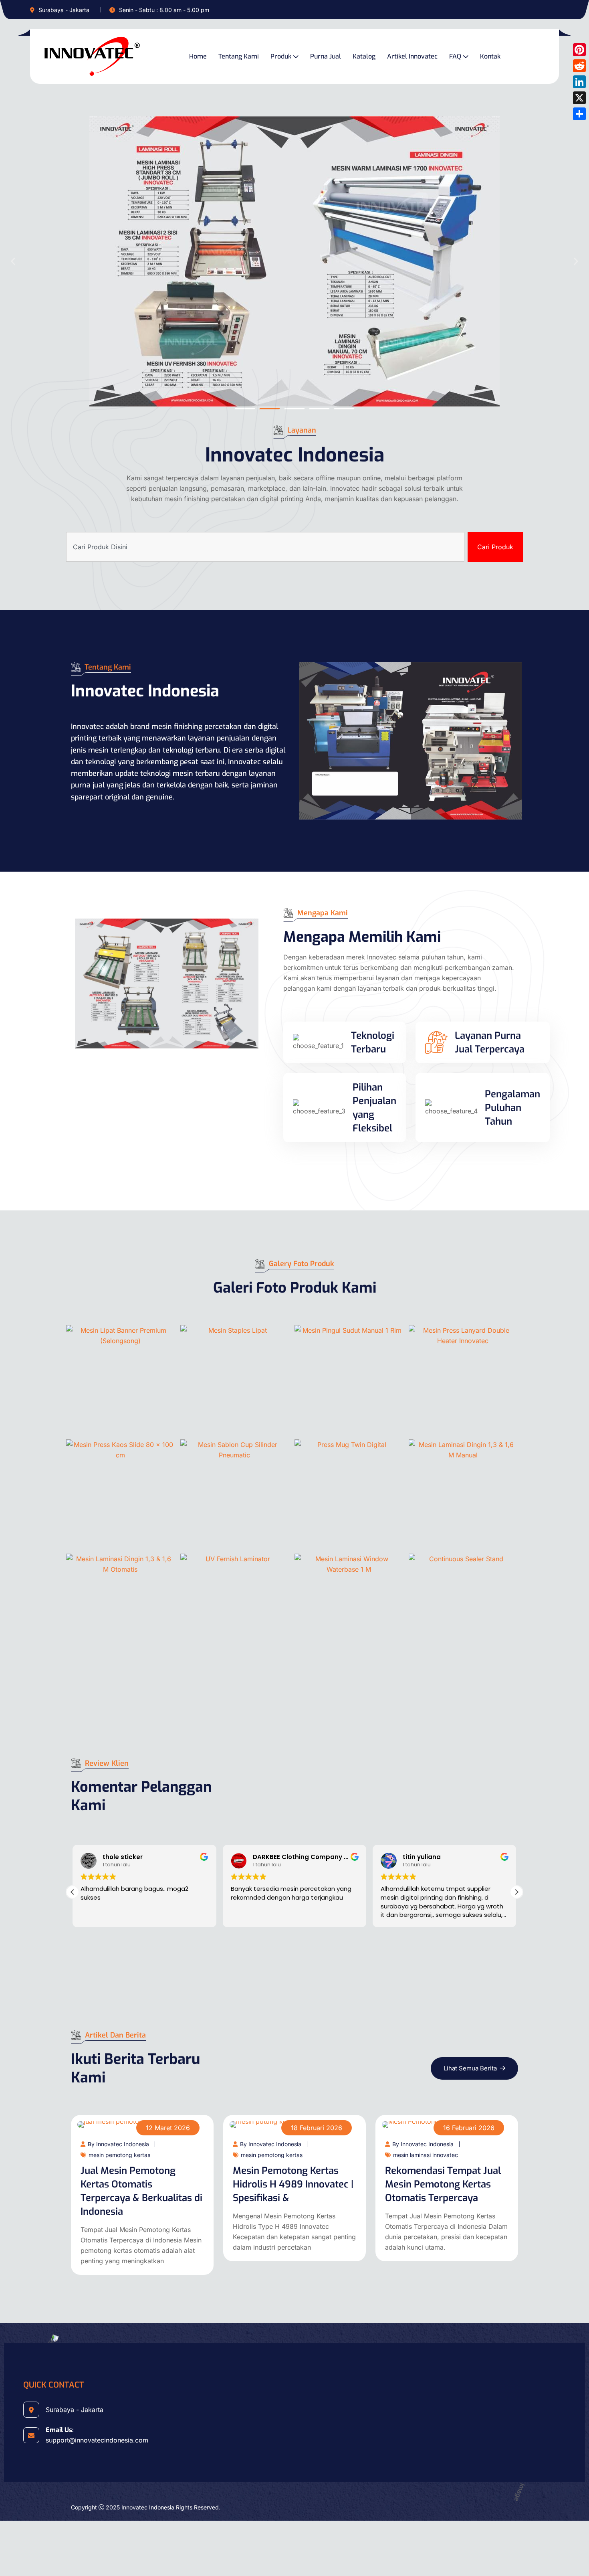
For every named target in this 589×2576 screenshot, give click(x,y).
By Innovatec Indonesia (118, 2144)
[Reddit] (579, 66)
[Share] (579, 114)
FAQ (455, 56)
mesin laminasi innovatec (426, 2155)
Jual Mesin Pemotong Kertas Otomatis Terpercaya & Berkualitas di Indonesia (141, 2191)
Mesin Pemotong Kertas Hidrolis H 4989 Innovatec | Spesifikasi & (293, 2184)
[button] (13, 262)
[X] (579, 98)
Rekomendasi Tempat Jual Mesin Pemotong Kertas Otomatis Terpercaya (443, 2184)
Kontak (490, 56)
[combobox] (265, 547)
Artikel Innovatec (412, 56)
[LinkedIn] (579, 82)
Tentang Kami (239, 56)
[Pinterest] (579, 50)
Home (198, 56)
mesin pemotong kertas (119, 2155)
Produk (281, 56)
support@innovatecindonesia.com (97, 2440)
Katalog (364, 56)
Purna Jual (326, 56)
